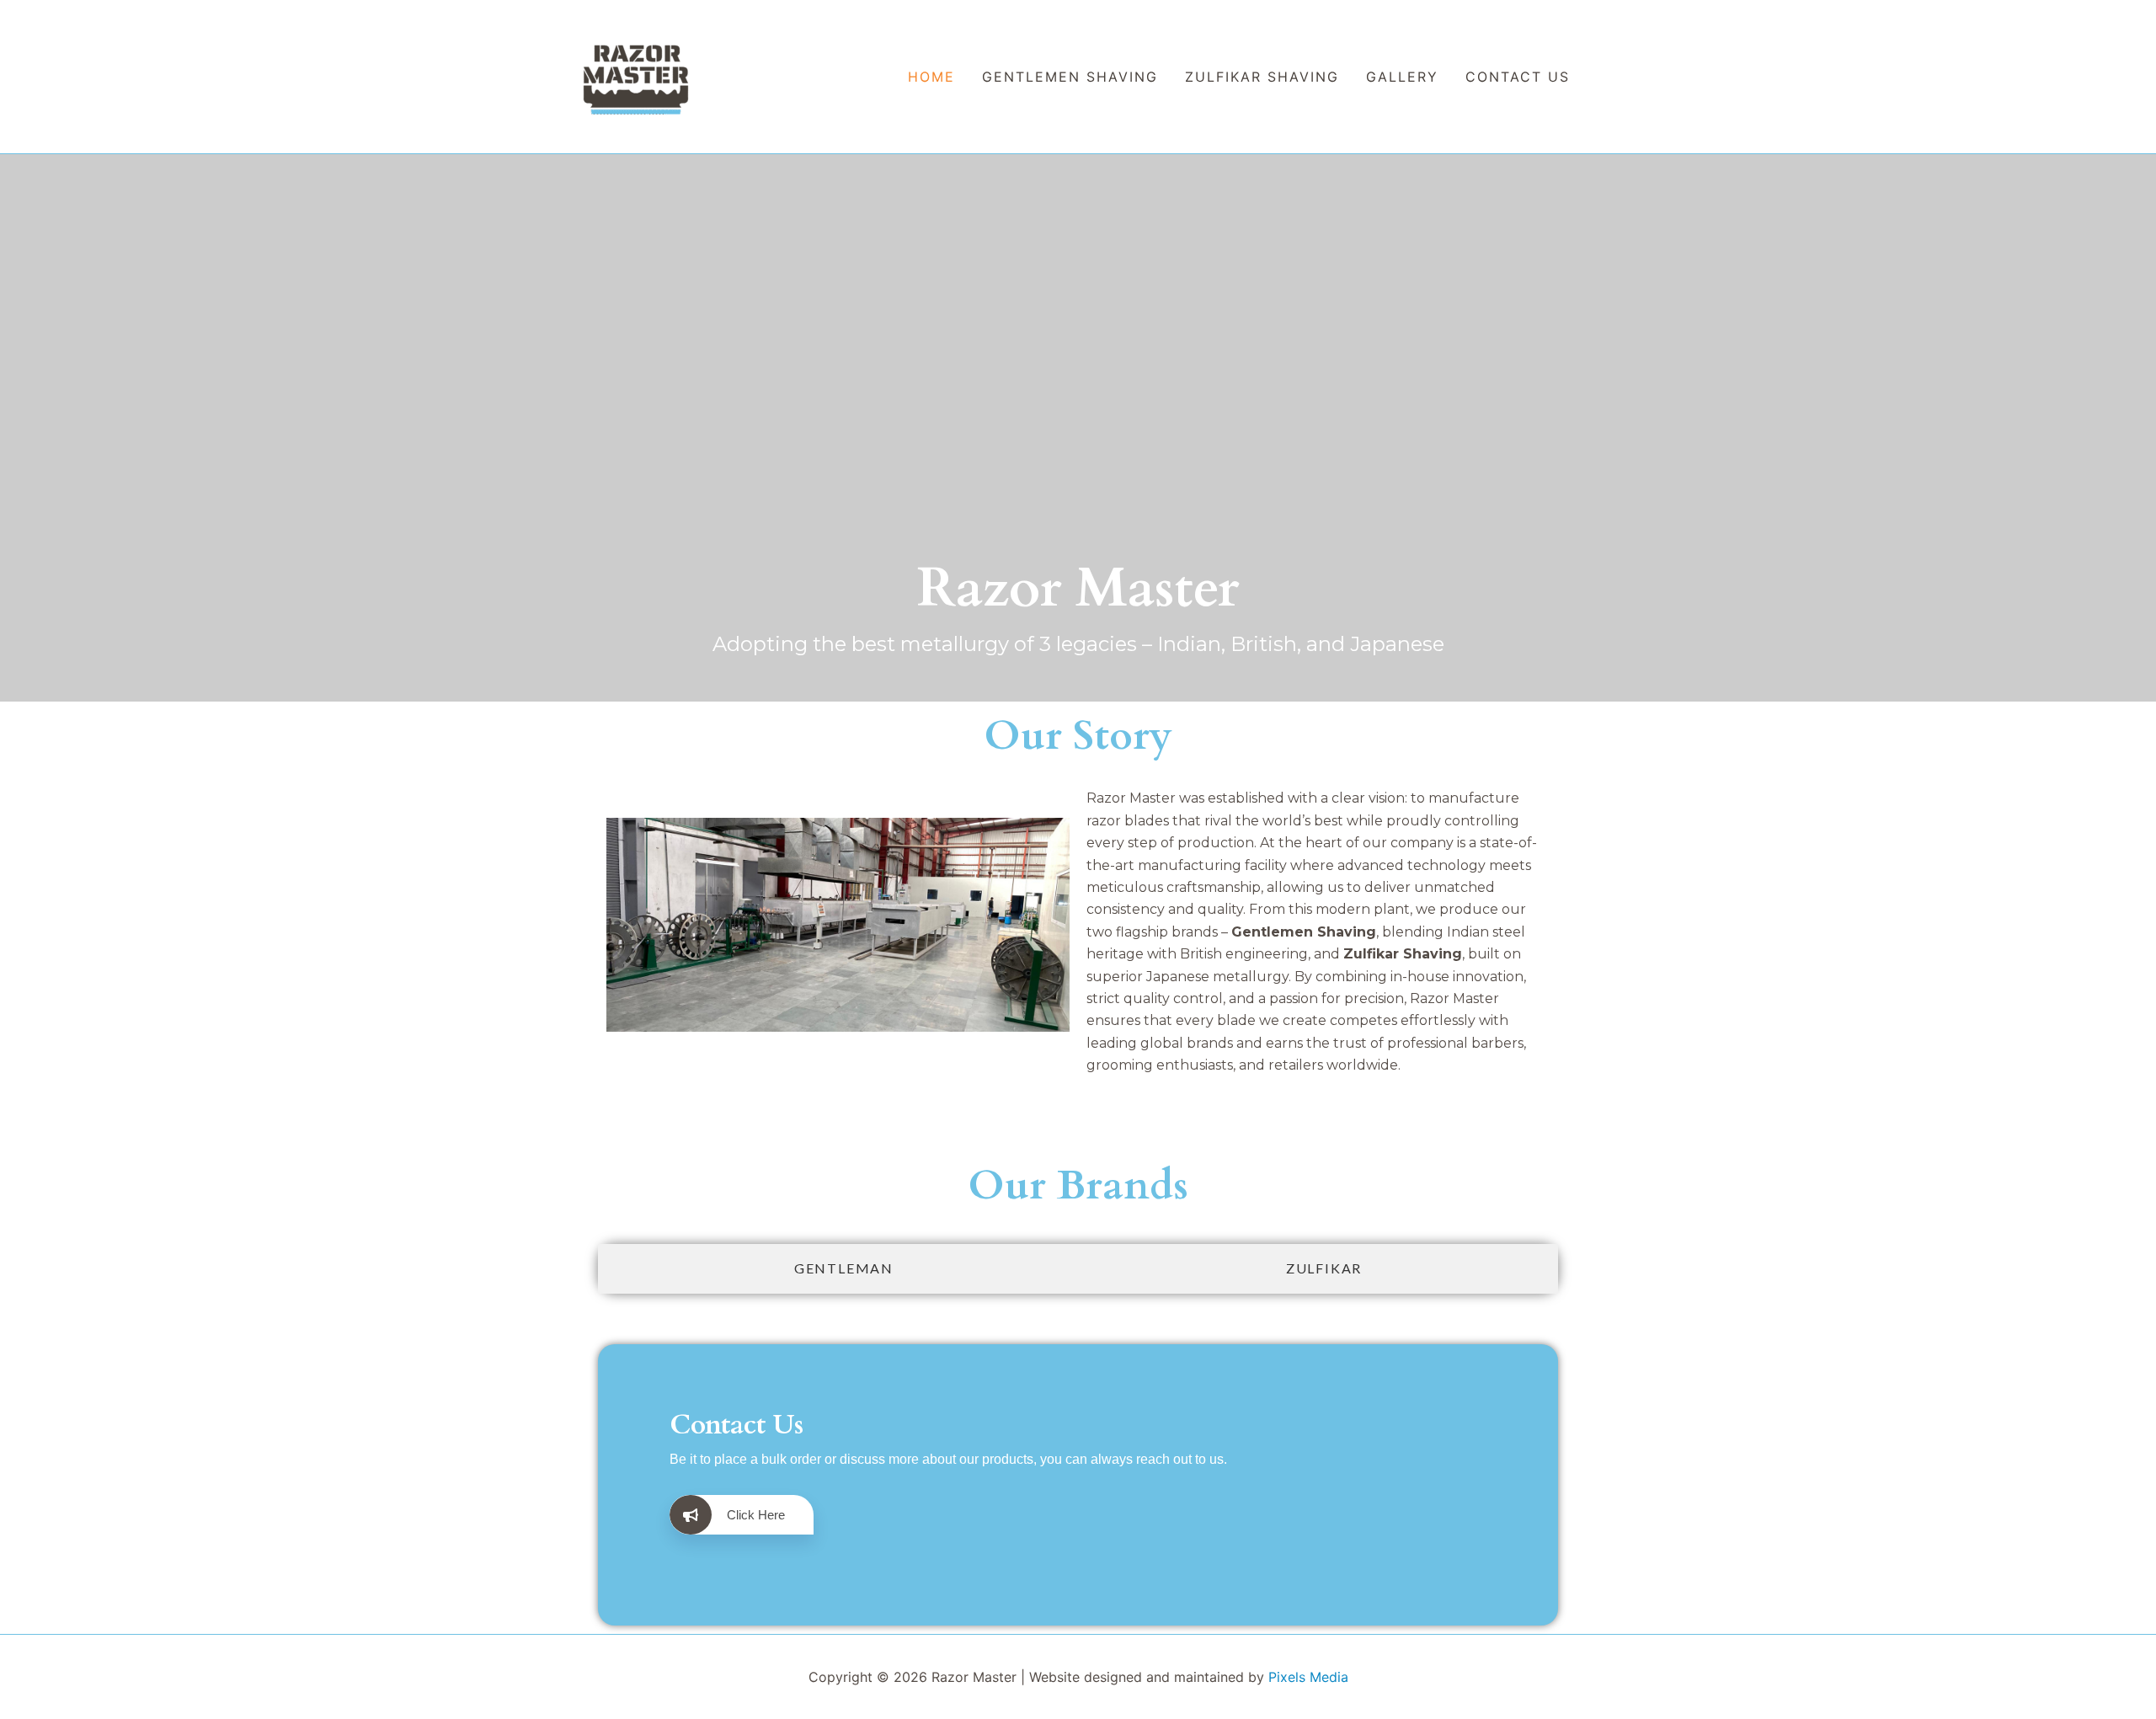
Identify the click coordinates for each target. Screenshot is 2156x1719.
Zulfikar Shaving (1262, 77)
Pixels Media (1308, 1677)
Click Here (756, 1515)
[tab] (844, 1268)
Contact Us (1518, 77)
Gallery (1402, 77)
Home (931, 77)
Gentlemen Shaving (1070, 77)
